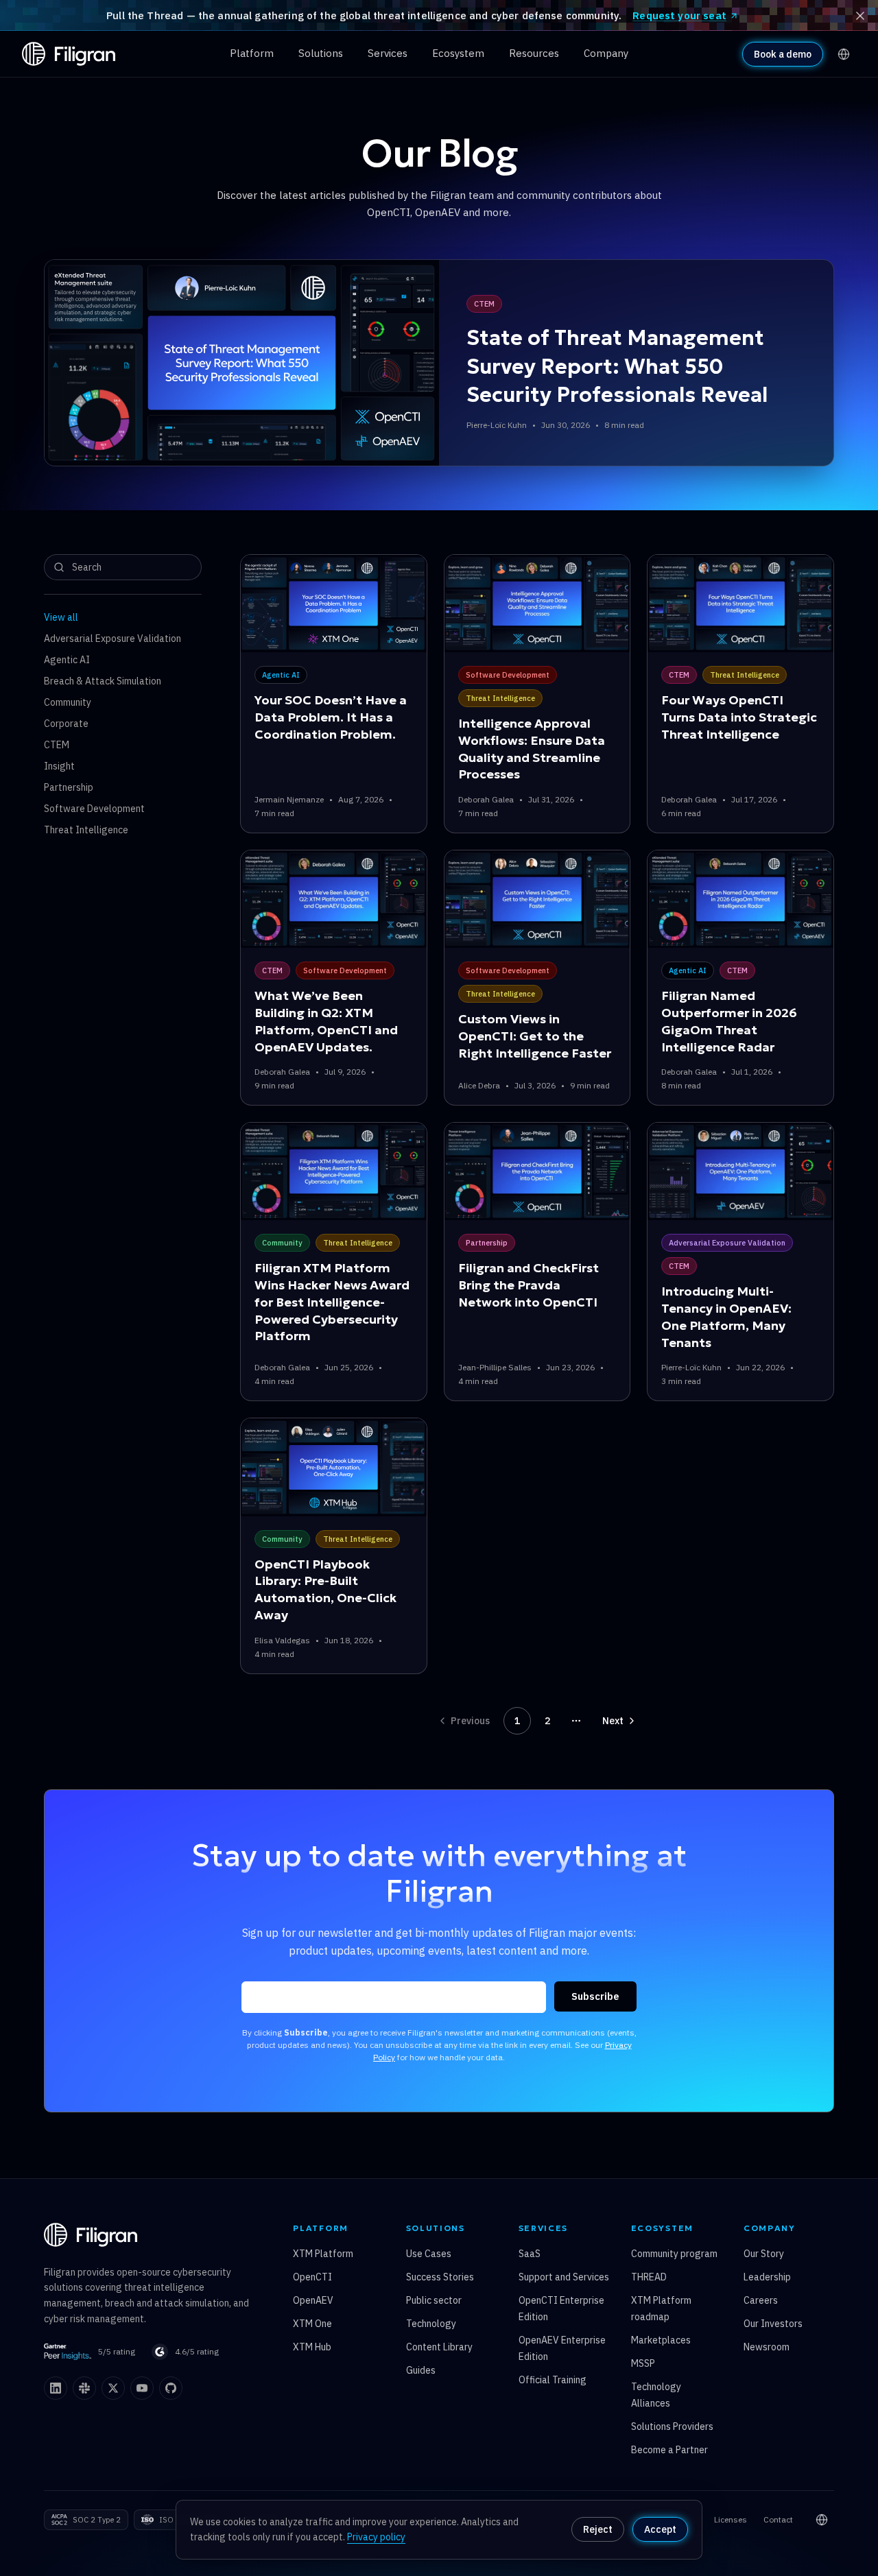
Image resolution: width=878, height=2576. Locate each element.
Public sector (434, 2300)
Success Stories (440, 2277)
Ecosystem (458, 53)
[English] (844, 54)
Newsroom (767, 2347)
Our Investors (773, 2324)
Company (606, 53)
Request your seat (679, 15)
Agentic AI (67, 660)
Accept (660, 2529)
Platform (252, 53)
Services (388, 53)
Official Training (553, 2380)
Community (68, 702)
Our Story (764, 2254)
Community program (674, 2254)
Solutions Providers (672, 2426)
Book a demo (783, 54)
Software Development (94, 809)
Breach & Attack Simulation (103, 681)
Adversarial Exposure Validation (112, 639)
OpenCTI (312, 2277)
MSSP (643, 2363)
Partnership (69, 787)
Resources (534, 53)
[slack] (84, 2388)
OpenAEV (313, 2300)
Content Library (439, 2347)
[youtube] (142, 2388)
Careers (761, 2300)
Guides (421, 2370)
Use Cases (429, 2254)
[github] (171, 2388)
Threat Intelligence (86, 830)
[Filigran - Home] (69, 54)
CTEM (57, 745)
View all (61, 617)
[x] (113, 2388)
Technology (431, 2324)
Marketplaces (661, 2340)
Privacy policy (376, 2537)
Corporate (66, 724)
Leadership (767, 2277)
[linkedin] (56, 2388)
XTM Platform (323, 2254)
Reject (598, 2529)
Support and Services (564, 2277)
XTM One (312, 2324)
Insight (59, 766)
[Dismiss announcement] (860, 16)
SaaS (530, 2254)
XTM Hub (312, 2347)
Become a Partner (669, 2450)
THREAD (649, 2277)
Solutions (321, 53)
